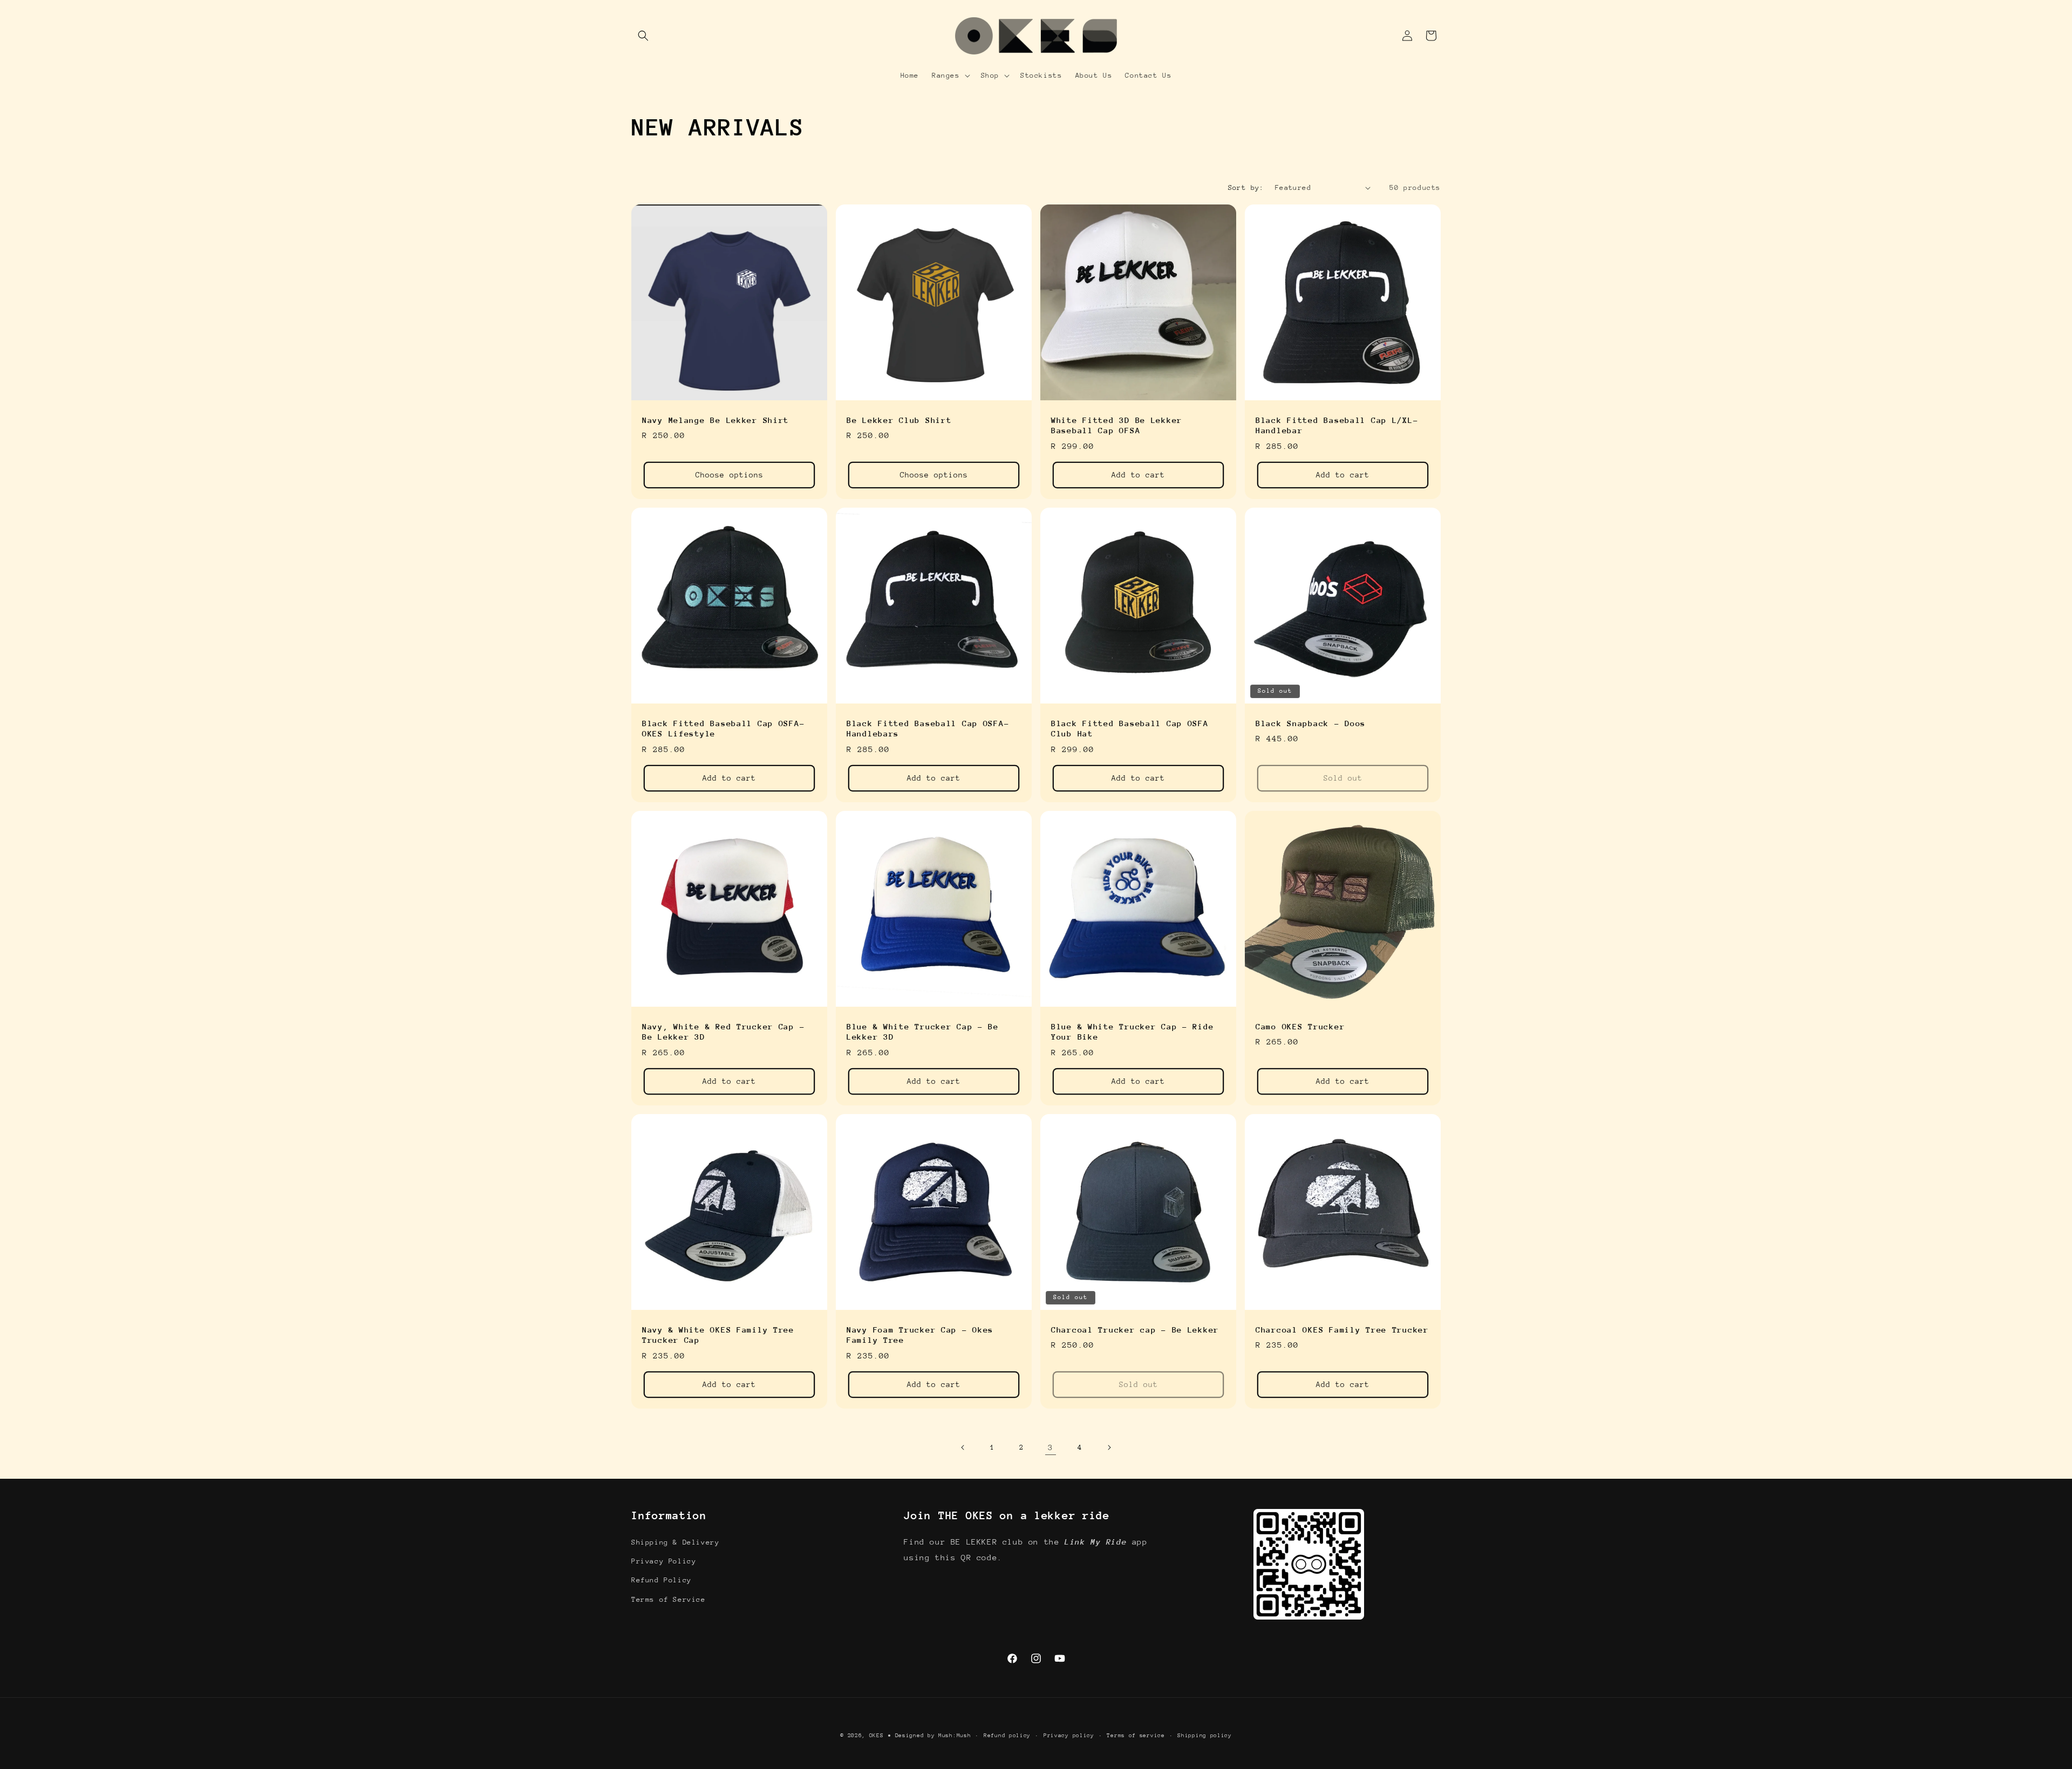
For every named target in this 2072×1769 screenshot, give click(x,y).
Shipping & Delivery (675, 1542)
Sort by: (1246, 187)
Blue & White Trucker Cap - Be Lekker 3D (923, 1032)
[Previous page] (963, 1447)
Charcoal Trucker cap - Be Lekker (1135, 1330)
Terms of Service (669, 1599)
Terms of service (1136, 1736)
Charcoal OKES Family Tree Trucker (1342, 1330)
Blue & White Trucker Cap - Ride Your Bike (1132, 1032)
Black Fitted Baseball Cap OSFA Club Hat (1130, 728)
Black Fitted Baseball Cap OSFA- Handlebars (928, 728)
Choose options (730, 475)
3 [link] (1051, 1447)
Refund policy (1007, 1736)
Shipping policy (1205, 1736)
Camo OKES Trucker (1300, 1026)
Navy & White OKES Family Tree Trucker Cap (718, 1335)
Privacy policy (1069, 1736)
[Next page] (1109, 1447)
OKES (877, 1736)
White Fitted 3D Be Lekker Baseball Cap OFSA (1117, 425)
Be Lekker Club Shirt (899, 420)
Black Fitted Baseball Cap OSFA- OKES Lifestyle (723, 728)
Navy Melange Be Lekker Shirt (715, 420)
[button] (643, 36)
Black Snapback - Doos (1311, 723)
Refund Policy (662, 1580)
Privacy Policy (664, 1561)
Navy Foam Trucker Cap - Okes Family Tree (920, 1335)
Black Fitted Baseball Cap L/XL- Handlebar (1337, 425)
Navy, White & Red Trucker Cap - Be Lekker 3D (723, 1032)
